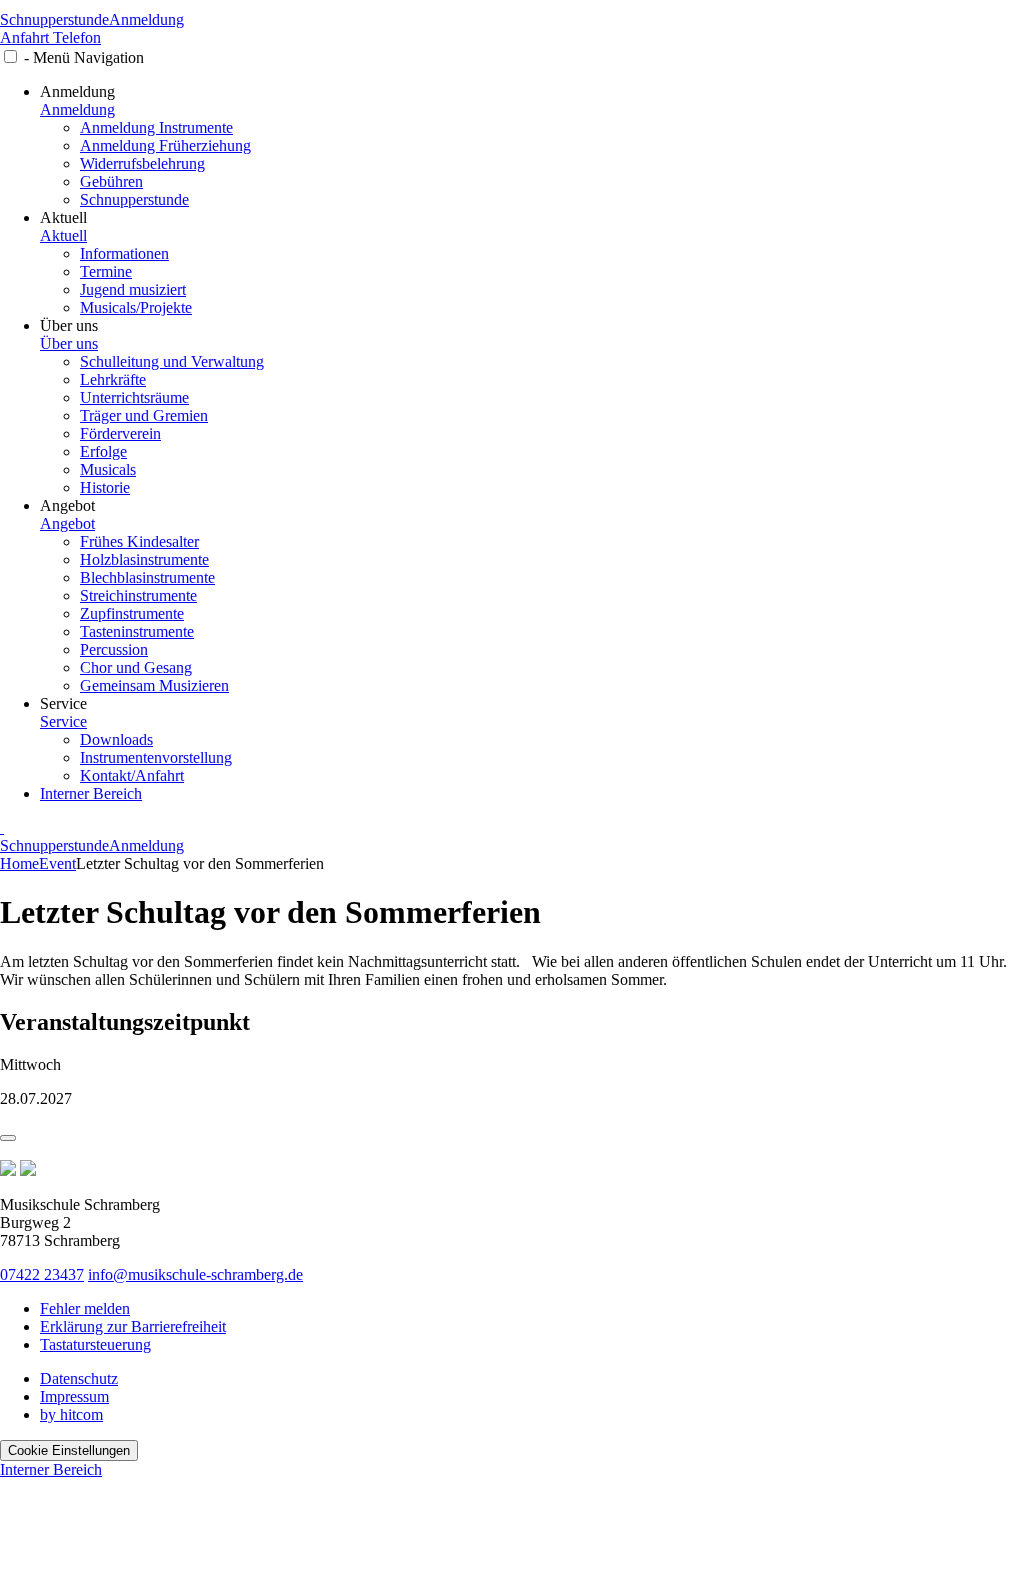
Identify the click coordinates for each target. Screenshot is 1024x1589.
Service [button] (63, 703)
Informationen (124, 253)
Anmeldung (146, 19)
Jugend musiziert (133, 289)
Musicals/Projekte (136, 307)
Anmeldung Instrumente (156, 127)
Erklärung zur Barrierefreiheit (133, 1326)
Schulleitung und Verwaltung (172, 361)
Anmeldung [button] (77, 91)
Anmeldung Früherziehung (165, 145)
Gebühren (111, 181)
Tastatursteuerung (95, 1344)
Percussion (114, 649)
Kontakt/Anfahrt (132, 775)
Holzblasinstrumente (144, 559)
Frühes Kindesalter (139, 541)
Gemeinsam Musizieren (154, 685)
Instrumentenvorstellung (156, 757)
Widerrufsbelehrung (142, 163)
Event (57, 863)
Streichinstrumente (138, 595)
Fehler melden (85, 1308)
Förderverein (120, 433)
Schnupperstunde (54, 19)
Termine (106, 271)
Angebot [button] (67, 505)
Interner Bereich (91, 793)
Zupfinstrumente (132, 613)
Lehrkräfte (113, 379)
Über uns (69, 343)
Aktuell (63, 235)
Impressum (74, 1396)
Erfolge (103, 451)
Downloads (116, 739)
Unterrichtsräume (134, 397)
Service (63, 721)
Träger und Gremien (144, 415)
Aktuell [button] (63, 217)
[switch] (10, 56)
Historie (105, 487)
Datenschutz (79, 1378)
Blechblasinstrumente (147, 577)
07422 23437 (42, 1274)
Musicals (108, 469)
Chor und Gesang (136, 667)
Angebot (67, 523)
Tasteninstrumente (137, 631)
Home (19, 863)
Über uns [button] (69, 325)
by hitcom (71, 1414)
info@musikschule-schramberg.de (195, 1274)
